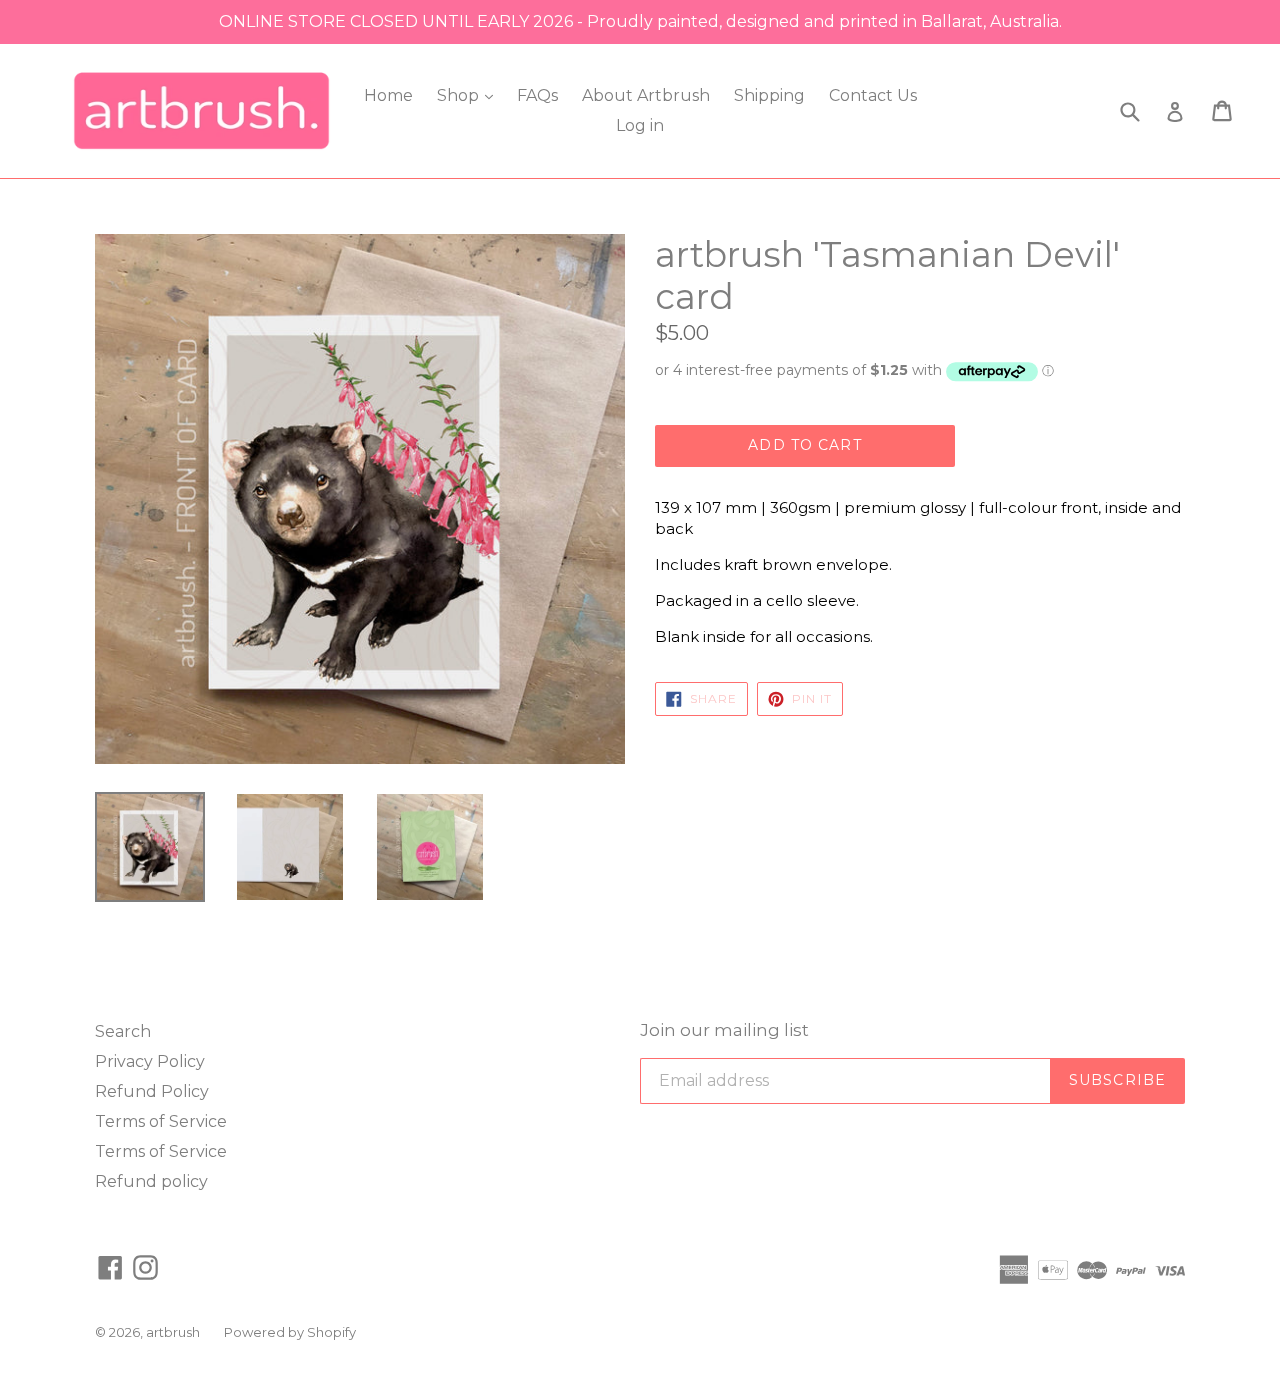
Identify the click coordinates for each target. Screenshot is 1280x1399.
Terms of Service (161, 1121)
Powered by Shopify (290, 1332)
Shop (460, 95)
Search (123, 1031)
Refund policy (151, 1181)
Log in (640, 125)
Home (388, 95)
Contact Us (873, 95)
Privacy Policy (150, 1061)
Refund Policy (152, 1091)
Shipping (769, 95)
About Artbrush (646, 95)
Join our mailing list (724, 1030)
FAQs (537, 95)
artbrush (173, 1332)
